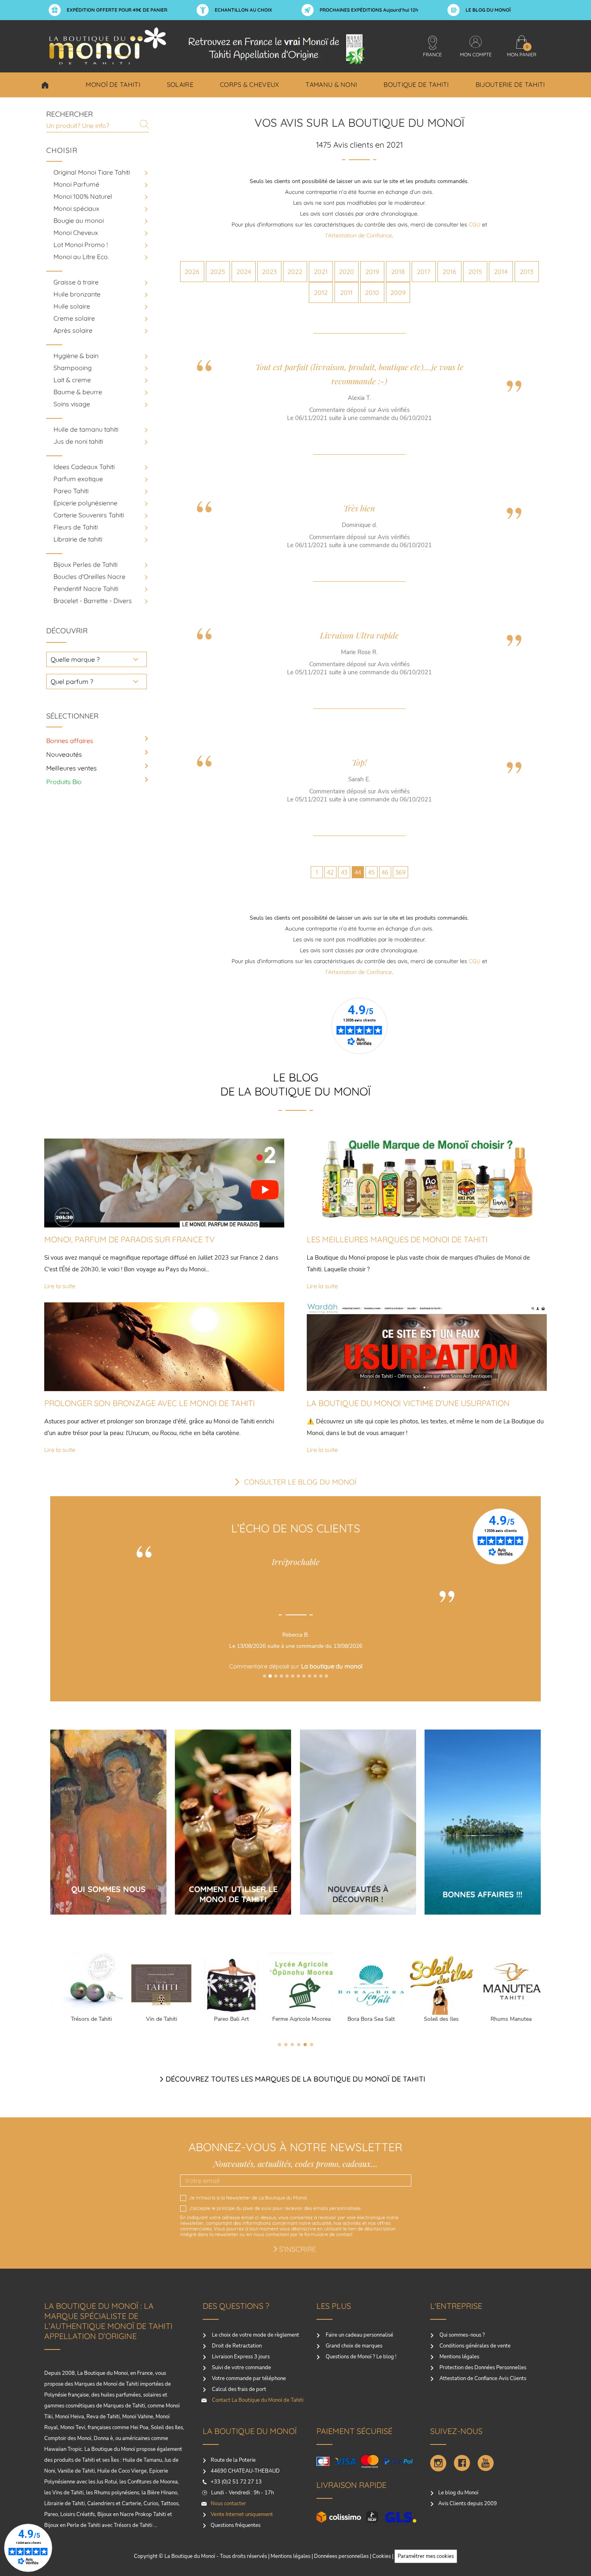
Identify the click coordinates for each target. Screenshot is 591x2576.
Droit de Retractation (236, 2346)
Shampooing (73, 368)
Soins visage (72, 404)
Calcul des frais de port (238, 2389)
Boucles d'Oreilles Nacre (89, 577)
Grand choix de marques (353, 2346)
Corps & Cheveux (250, 84)
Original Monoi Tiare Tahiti (92, 172)
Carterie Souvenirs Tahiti (89, 515)
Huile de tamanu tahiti (86, 429)
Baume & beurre (78, 392)
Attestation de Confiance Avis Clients (482, 2378)
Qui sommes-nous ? (462, 2335)
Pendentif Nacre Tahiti (86, 589)
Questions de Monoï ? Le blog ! (360, 2357)
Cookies (382, 2556)
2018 (398, 272)
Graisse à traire (76, 282)
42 (330, 872)
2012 (321, 292)
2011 (346, 292)
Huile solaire (72, 306)
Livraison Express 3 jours (240, 2357)
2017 (424, 272)
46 (385, 872)
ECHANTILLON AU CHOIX (243, 10)
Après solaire (73, 330)
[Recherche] (144, 124)
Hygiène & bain (76, 356)
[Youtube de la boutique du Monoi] (486, 2463)
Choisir (45, 85)
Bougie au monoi (79, 220)
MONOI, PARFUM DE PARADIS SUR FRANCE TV (129, 1239)
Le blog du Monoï (458, 2493)
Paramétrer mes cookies (426, 2556)
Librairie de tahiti (78, 539)
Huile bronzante (77, 294)
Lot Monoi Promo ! (81, 245)
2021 (321, 272)
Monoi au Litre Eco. (81, 257)
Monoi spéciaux (76, 208)
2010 (372, 292)
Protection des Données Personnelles (482, 2368)
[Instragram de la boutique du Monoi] (438, 2463)
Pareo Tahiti (71, 491)
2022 (295, 272)
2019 (372, 272)
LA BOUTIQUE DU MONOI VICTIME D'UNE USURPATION (408, 1403)
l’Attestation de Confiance (359, 235)
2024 (244, 272)
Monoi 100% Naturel (83, 196)
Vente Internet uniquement (242, 2514)
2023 (269, 272)
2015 (475, 272)
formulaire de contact (328, 2234)
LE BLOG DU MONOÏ (488, 10)
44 (358, 872)
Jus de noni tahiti (78, 441)
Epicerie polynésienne (85, 503)
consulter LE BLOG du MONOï (300, 1482)
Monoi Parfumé (76, 184)
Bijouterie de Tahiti (510, 84)
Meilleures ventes (72, 768)
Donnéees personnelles (341, 2556)
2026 (192, 272)
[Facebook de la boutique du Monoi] (462, 2463)
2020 (347, 272)
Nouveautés (64, 754)
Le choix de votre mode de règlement (255, 2335)
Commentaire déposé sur (296, 1666)
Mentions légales (459, 2357)
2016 (449, 272)
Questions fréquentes (236, 2525)
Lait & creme (72, 380)
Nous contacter (228, 2504)
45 (371, 872)
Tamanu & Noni (331, 84)
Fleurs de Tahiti (76, 527)
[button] (265, 1676)
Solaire (180, 84)
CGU (475, 224)
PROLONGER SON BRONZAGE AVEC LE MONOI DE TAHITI (150, 1403)
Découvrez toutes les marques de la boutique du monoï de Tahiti (295, 2079)
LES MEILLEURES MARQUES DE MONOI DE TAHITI (397, 1239)
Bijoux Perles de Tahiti (85, 564)
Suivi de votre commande (241, 2368)
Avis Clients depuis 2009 (468, 2504)
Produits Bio (64, 782)
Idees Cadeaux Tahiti (84, 467)
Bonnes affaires (70, 741)
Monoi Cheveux (76, 233)
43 (344, 872)
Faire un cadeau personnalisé (359, 2335)
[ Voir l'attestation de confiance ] (295, 1688)
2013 (526, 272)
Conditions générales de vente (474, 2346)
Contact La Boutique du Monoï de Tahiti (257, 2400)
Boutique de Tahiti (416, 84)
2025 (218, 272)
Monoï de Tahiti (113, 84)
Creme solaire (74, 318)
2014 (501, 272)
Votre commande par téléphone (248, 2378)
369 (400, 872)
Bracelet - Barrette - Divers (93, 601)
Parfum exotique (78, 479)
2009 (398, 292)
